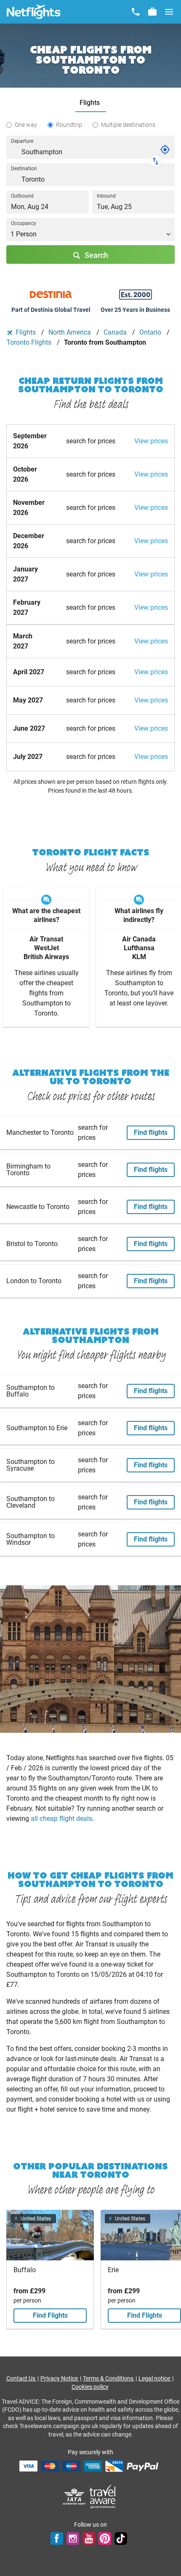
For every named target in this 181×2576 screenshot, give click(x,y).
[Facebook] (57, 2538)
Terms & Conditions (109, 2378)
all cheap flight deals (61, 1819)
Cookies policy (90, 2387)
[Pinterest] (105, 2538)
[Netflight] (34, 12)
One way (26, 125)
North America (71, 332)
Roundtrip (69, 125)
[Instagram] (73, 2538)
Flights (26, 332)
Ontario (151, 332)
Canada (116, 332)
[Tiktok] (121, 2538)
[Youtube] (89, 2538)
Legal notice (155, 2378)
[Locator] (165, 150)
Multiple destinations (128, 125)
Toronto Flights (30, 342)
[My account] (152, 12)
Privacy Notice (60, 2378)
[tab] (91, 103)
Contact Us (21, 2378)
